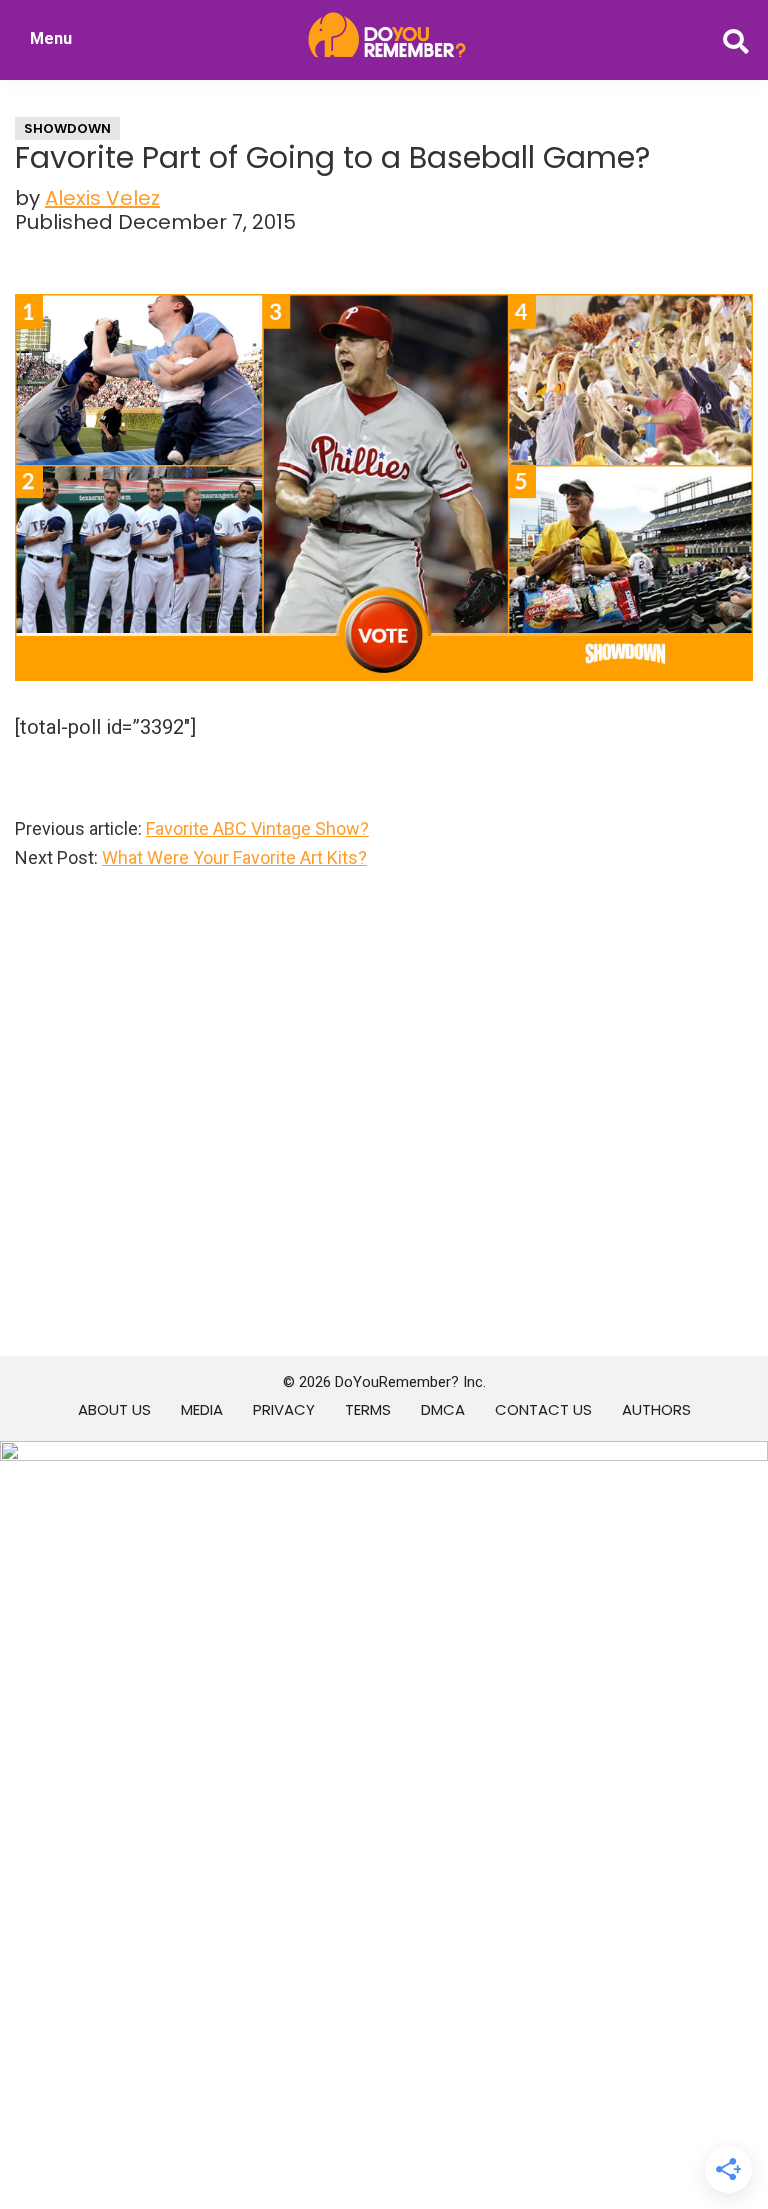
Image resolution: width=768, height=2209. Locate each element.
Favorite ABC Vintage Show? (257, 828)
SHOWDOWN (67, 128)
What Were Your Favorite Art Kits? (234, 857)
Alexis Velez (102, 198)
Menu (51, 38)
